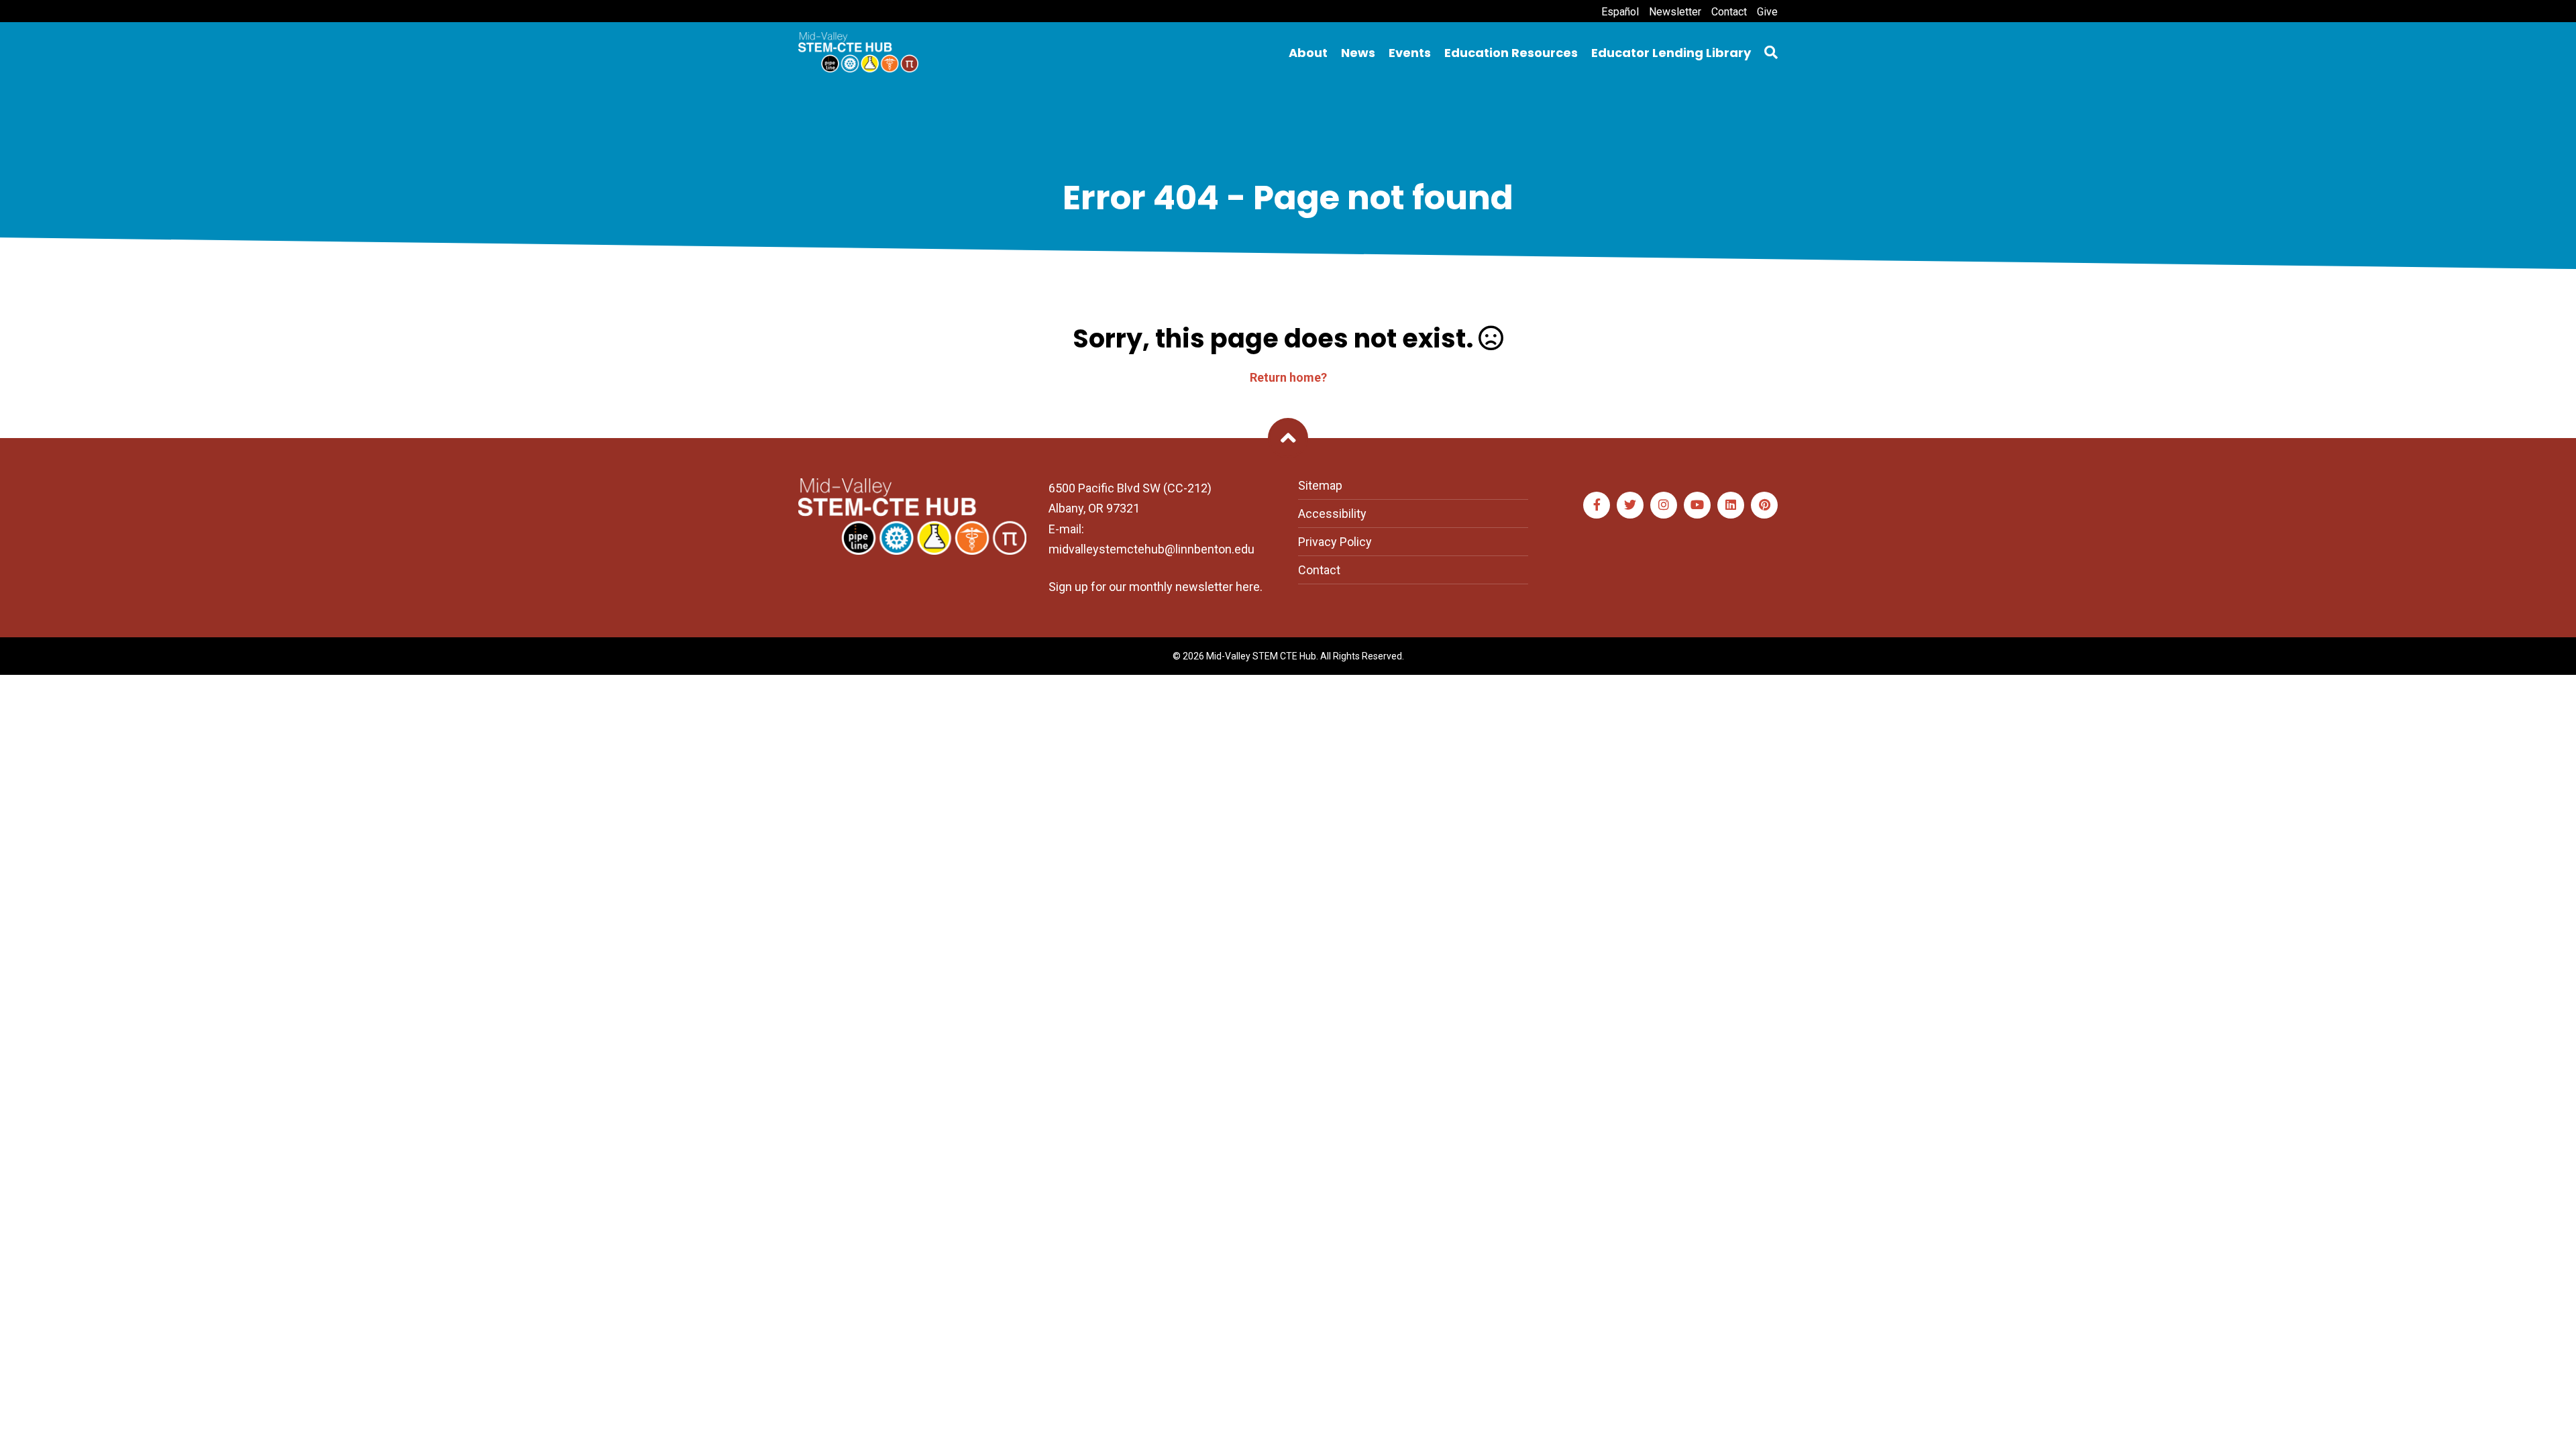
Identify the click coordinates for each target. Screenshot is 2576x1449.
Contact (1729, 12)
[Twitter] (1630, 505)
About (1308, 53)
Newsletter (1675, 12)
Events (1410, 53)
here (1248, 587)
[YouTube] (1697, 505)
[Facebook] (1597, 505)
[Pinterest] (1764, 505)
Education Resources (1511, 53)
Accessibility (1332, 514)
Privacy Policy (1335, 542)
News (1358, 53)
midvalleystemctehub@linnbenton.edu (1151, 549)
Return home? (1288, 377)
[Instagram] (1664, 505)
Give (1767, 12)
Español (1620, 12)
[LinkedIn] (1731, 505)
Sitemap (1320, 485)
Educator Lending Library (1671, 53)
